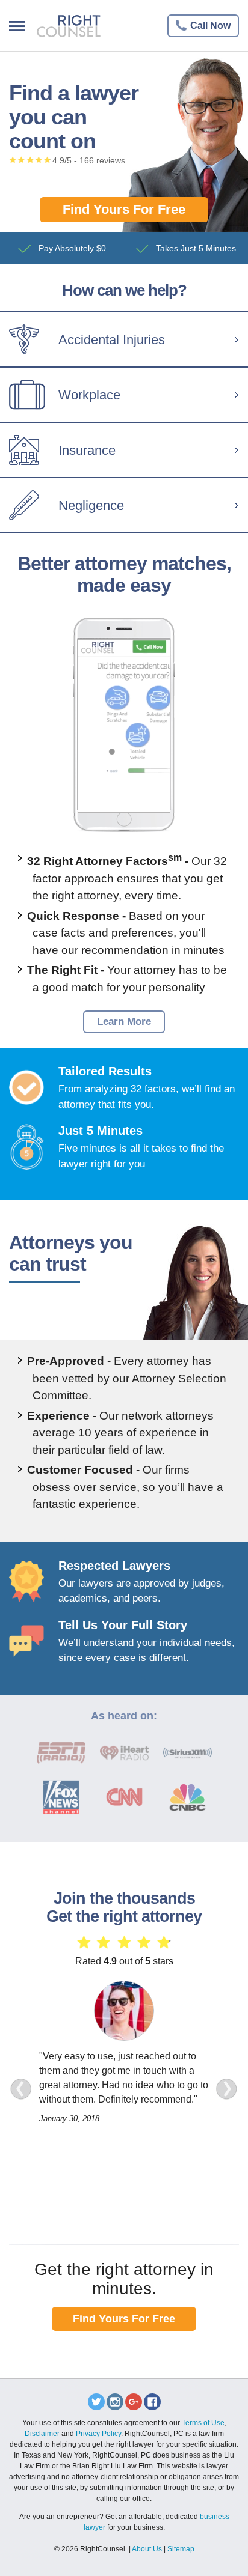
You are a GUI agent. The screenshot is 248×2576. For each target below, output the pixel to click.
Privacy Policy (98, 2434)
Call (210, 26)
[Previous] (21, 2089)
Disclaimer (42, 2434)
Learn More (124, 1022)
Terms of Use (203, 2423)
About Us (147, 2549)
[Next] (227, 2089)
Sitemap (181, 2549)
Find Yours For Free (124, 209)
